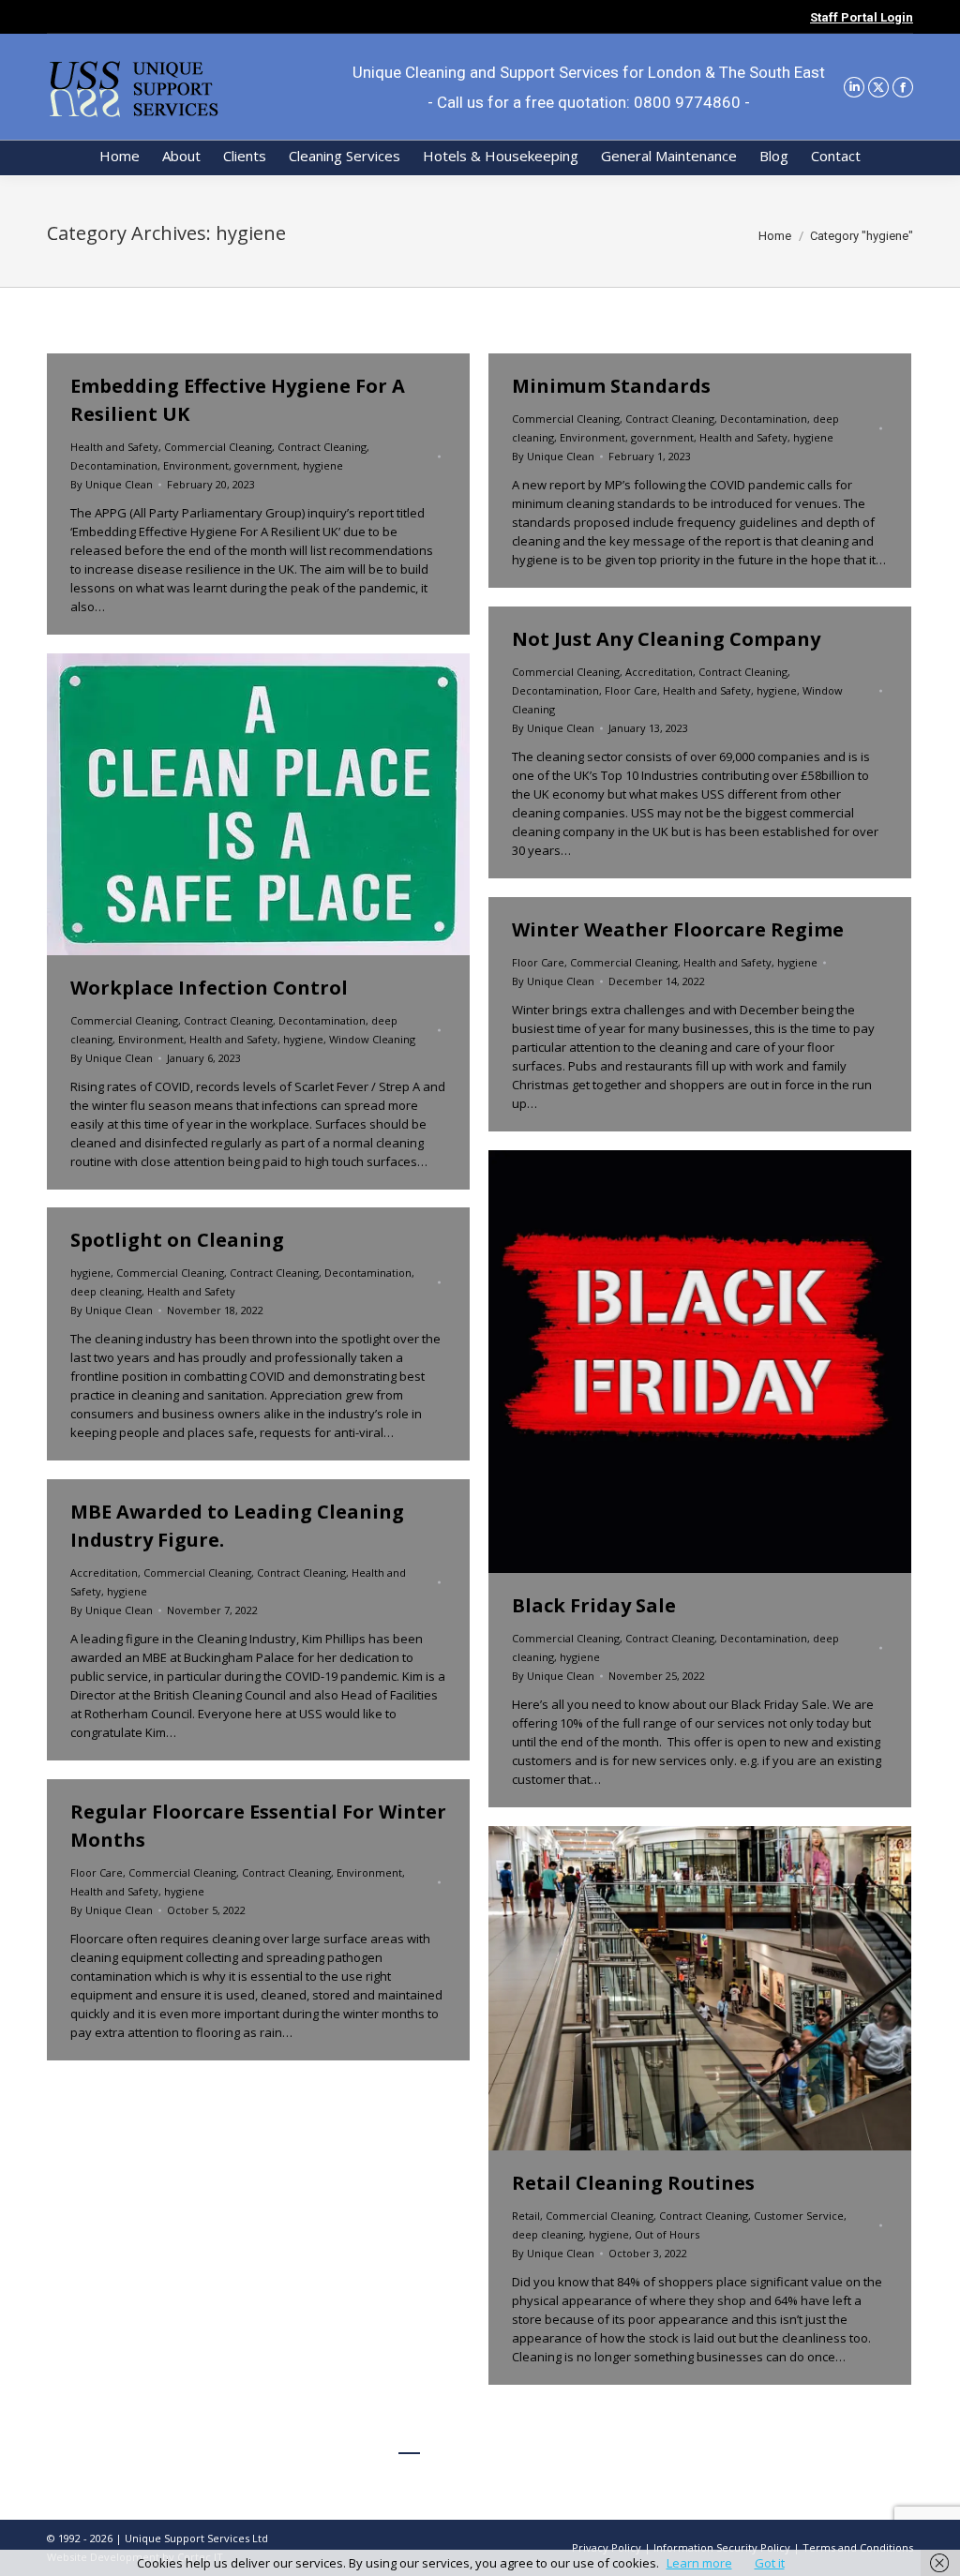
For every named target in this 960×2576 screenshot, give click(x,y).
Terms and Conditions (858, 2547)
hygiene (323, 465)
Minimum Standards (611, 386)
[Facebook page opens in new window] (903, 87)
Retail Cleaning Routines (633, 2183)
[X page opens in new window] (878, 87)
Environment (196, 465)
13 (580, 2442)
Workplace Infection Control (209, 988)
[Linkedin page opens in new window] (854, 87)
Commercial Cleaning (218, 447)
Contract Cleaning (322, 447)
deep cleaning (106, 1291)
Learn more (699, 2563)
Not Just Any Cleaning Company (666, 639)
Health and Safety (114, 447)
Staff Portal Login (862, 17)
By (112, 484)
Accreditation (659, 672)
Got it (770, 2563)
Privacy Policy (607, 2547)
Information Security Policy (722, 2547)
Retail (526, 2216)
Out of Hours (667, 2234)
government (266, 465)
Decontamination (114, 465)
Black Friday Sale (594, 1605)
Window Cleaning (372, 1039)
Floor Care (631, 690)
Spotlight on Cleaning (177, 1240)
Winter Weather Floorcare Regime (678, 929)
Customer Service (799, 2216)
